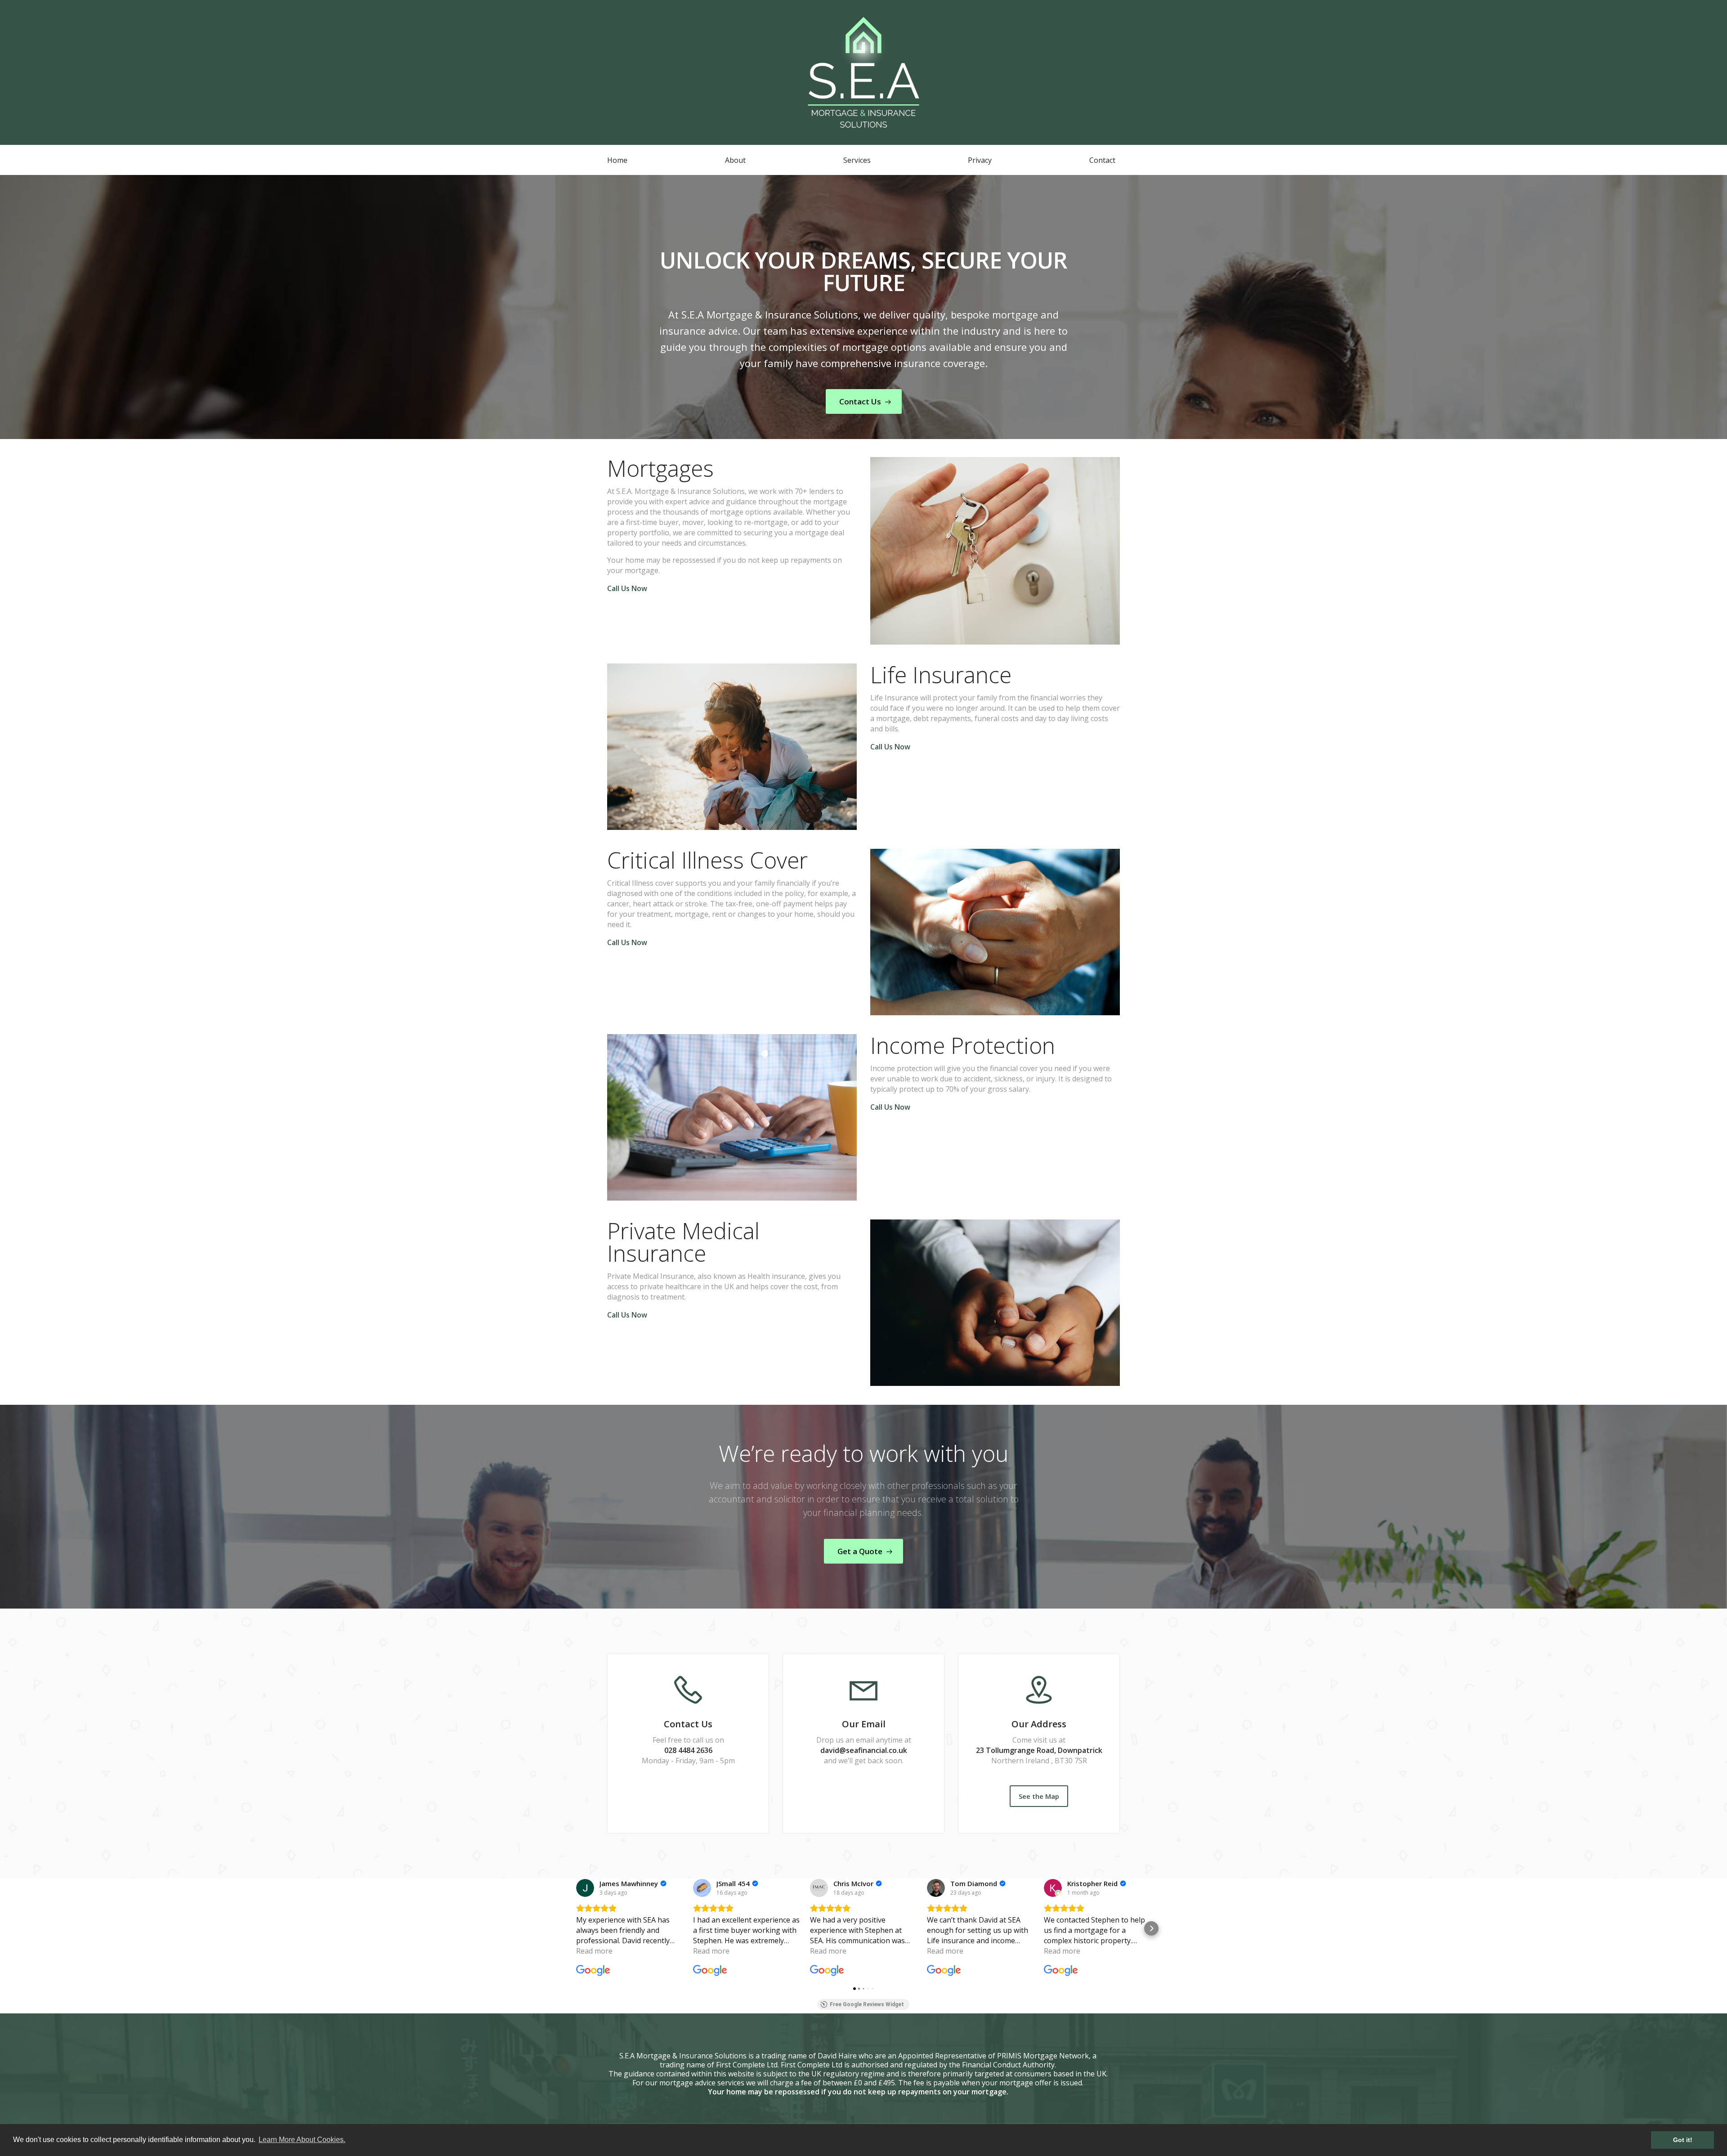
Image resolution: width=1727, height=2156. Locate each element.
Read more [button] (594, 1951)
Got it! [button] (1683, 2140)
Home (617, 160)
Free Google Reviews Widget (867, 2004)
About (735, 160)
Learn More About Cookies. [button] (302, 2140)
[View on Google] (585, 1888)
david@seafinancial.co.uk (864, 1750)
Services (857, 160)
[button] (576, 1928)
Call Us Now (627, 588)
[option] (863, 307)
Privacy (980, 160)
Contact (1102, 160)
